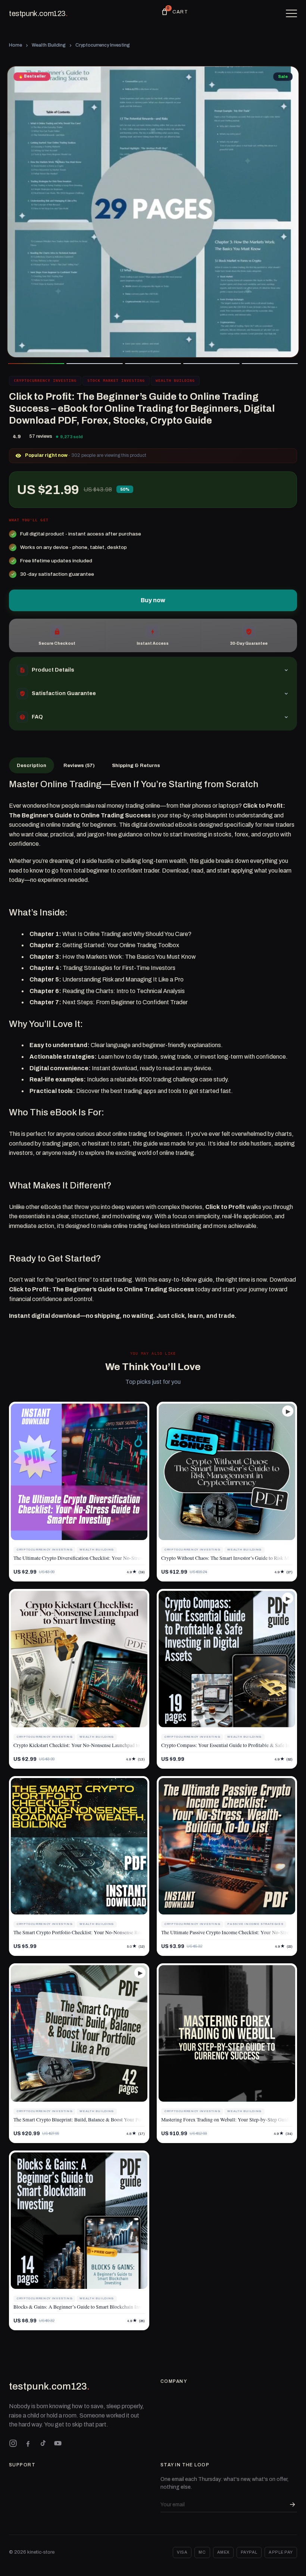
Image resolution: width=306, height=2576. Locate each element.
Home (15, 45)
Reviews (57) (79, 765)
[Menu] (291, 13)
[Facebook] (28, 2443)
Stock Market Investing (116, 381)
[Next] (287, 212)
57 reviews (41, 436)
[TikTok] (43, 2443)
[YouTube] (58, 2443)
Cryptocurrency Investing (103, 45)
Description (32, 765)
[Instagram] (13, 2443)
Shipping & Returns (136, 765)
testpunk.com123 (38, 13)
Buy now (153, 600)
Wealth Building (49, 45)
